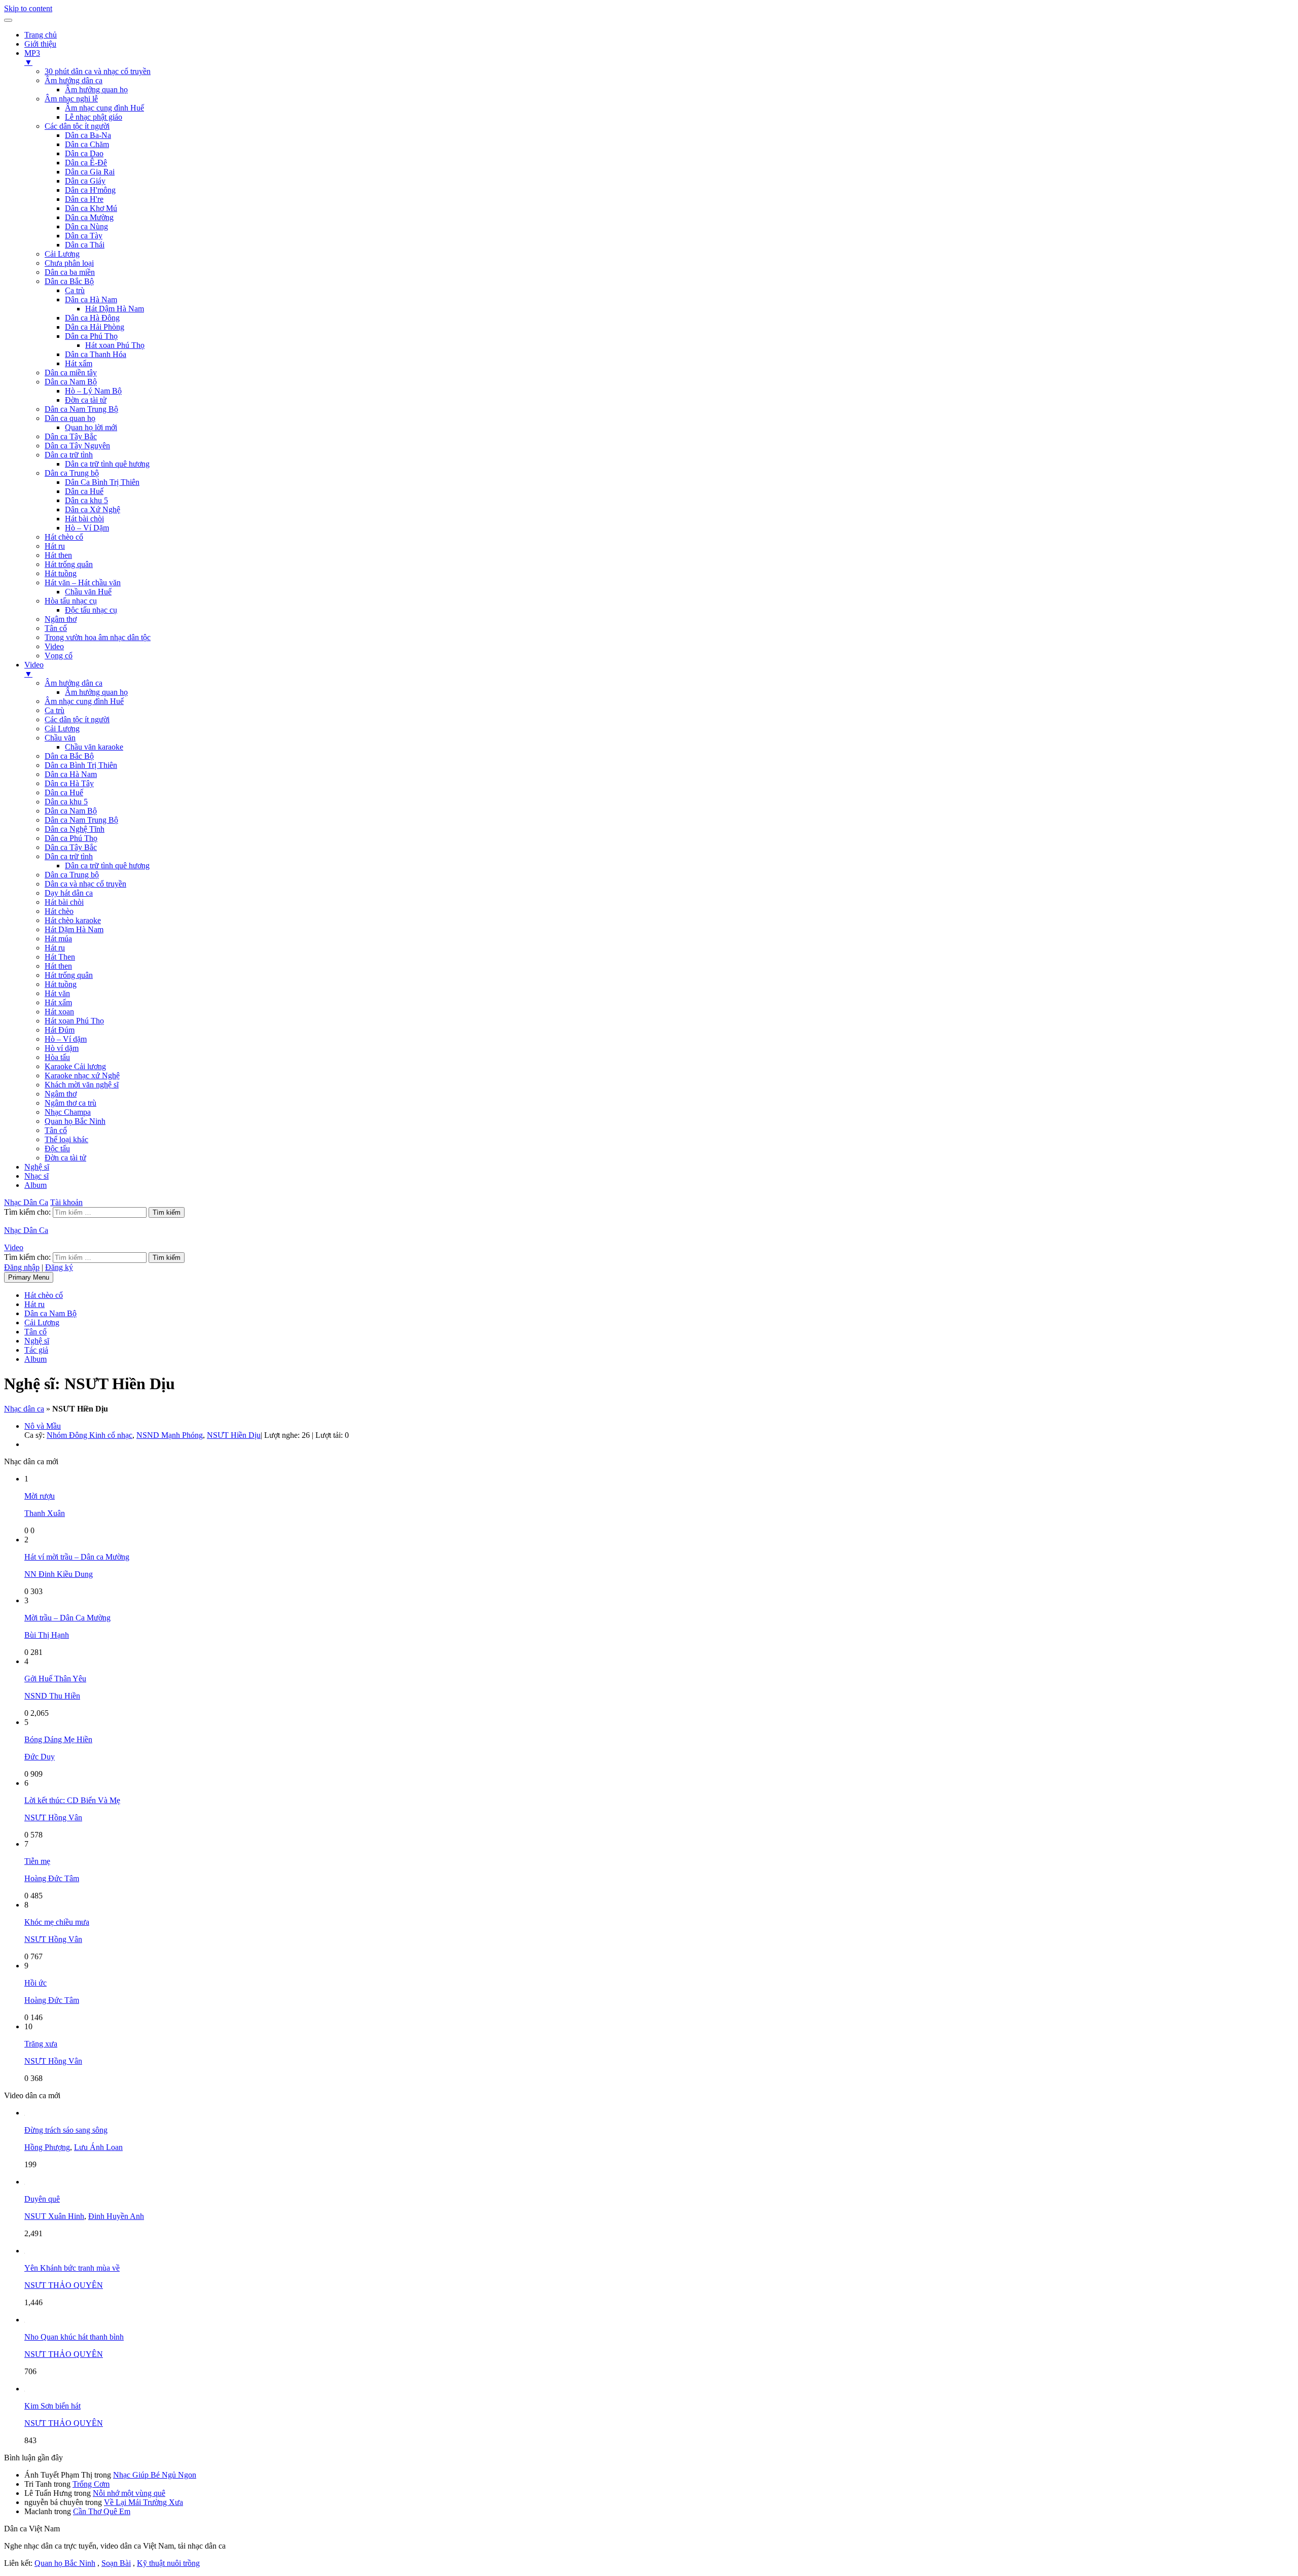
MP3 (32, 58)
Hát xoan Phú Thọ (115, 345)
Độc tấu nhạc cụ (91, 610)
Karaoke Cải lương (75, 1066)
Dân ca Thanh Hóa (96, 354)
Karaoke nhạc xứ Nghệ (82, 1075)
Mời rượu (40, 1496)
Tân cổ (56, 628)
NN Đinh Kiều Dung (59, 1574)
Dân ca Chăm (87, 144)
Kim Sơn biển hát (52, 2406)
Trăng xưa (41, 2044)
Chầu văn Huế (88, 592)
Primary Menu (29, 1277)
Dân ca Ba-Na (88, 135)
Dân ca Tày (84, 236)
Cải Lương (62, 254)
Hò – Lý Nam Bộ (93, 391)
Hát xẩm (79, 363)
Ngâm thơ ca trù (70, 1103)
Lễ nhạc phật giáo (94, 117)
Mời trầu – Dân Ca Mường (67, 1618)
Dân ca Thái (85, 245)
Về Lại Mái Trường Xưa (143, 2502)
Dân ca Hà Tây (69, 783)
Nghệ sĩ (37, 1167)
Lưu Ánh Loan (98, 2147)
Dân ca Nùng (86, 226)
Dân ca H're (84, 199)
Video (54, 646)
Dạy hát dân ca (69, 893)
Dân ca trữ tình (69, 455)
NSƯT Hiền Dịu (234, 1435)
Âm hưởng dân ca (74, 80)
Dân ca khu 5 (86, 500)
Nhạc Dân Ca (26, 1202)
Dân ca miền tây (71, 373)
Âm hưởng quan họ (96, 90)
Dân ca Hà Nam (91, 299)
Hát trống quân (69, 564)
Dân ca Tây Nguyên (77, 446)
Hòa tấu (57, 1057)
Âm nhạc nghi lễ (71, 99)
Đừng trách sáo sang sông (66, 2130)
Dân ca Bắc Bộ (69, 281)
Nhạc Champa (68, 1112)
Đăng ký (59, 1267)
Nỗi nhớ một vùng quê (129, 2493)
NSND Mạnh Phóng (170, 1435)
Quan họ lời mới (91, 427)
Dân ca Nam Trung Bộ (81, 409)
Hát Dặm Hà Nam (74, 929)
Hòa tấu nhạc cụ (71, 601)
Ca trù (75, 290)
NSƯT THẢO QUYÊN (64, 2285)
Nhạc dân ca (24, 1409)
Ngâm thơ (61, 619)
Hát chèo (59, 911)
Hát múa (58, 939)
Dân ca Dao (84, 153)
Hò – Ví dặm (66, 1039)
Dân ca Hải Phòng (95, 327)
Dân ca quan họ (70, 418)
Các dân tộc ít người (77, 126)
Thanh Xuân (45, 1513)
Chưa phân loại (69, 263)
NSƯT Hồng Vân (53, 1818)
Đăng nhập (22, 1267)
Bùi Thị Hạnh (47, 1635)
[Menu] (8, 20)
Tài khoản (66, 1202)
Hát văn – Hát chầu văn (83, 583)
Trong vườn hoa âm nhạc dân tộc (98, 637)
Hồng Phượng (47, 2147)
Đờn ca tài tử (86, 400)
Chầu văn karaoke (94, 747)
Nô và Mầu (43, 1426)
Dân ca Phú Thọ (91, 336)
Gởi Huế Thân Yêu (55, 1679)
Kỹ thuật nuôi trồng (168, 2563)
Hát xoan (59, 1012)
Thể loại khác (66, 1139)
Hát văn (57, 993)
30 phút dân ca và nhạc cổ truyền (98, 71)
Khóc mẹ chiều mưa (57, 1922)
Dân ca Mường (89, 217)
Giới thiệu (40, 44)
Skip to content (28, 8)
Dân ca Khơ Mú (91, 208)
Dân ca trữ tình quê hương (107, 464)
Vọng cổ (59, 656)
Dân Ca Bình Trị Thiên (102, 482)
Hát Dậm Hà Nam (115, 309)
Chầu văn (60, 738)
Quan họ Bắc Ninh (75, 1121)
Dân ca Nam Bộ (71, 382)
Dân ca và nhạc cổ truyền (85, 884)
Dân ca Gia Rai (90, 172)
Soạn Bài (116, 2563)
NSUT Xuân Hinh (54, 2216)
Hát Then (60, 957)
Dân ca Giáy (85, 181)
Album (35, 1185)
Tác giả (36, 1350)
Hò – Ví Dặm (87, 528)
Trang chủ (41, 35)
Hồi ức (35, 1983)
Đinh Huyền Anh (116, 2216)
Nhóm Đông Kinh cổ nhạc (89, 1435)
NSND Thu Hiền (52, 1696)
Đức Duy (40, 1757)
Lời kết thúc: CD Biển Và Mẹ (72, 1800)
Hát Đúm (60, 1030)
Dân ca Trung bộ (72, 473)
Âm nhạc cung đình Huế (104, 108)
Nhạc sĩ (37, 1176)
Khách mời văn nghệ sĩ (82, 1085)
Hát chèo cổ (64, 537)
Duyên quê (42, 2199)
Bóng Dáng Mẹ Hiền (58, 1739)
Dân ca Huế (84, 491)
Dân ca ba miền (70, 272)
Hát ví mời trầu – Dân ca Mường (77, 1557)
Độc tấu (57, 1149)
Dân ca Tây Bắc (71, 436)
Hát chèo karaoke (73, 920)
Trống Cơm (91, 2484)
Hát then (58, 555)
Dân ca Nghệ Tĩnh (75, 829)
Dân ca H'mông (90, 190)
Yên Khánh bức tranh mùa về (72, 2268)
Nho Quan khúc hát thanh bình (74, 2337)
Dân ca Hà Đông (92, 318)
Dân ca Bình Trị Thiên (81, 765)
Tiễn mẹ (37, 1861)
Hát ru (55, 546)
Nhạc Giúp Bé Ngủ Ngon (155, 2475)
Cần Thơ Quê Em (102, 2511)
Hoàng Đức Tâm (52, 1878)
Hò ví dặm (62, 1048)
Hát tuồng (61, 573)
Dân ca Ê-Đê (86, 163)
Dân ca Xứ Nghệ (93, 509)
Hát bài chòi (84, 519)
